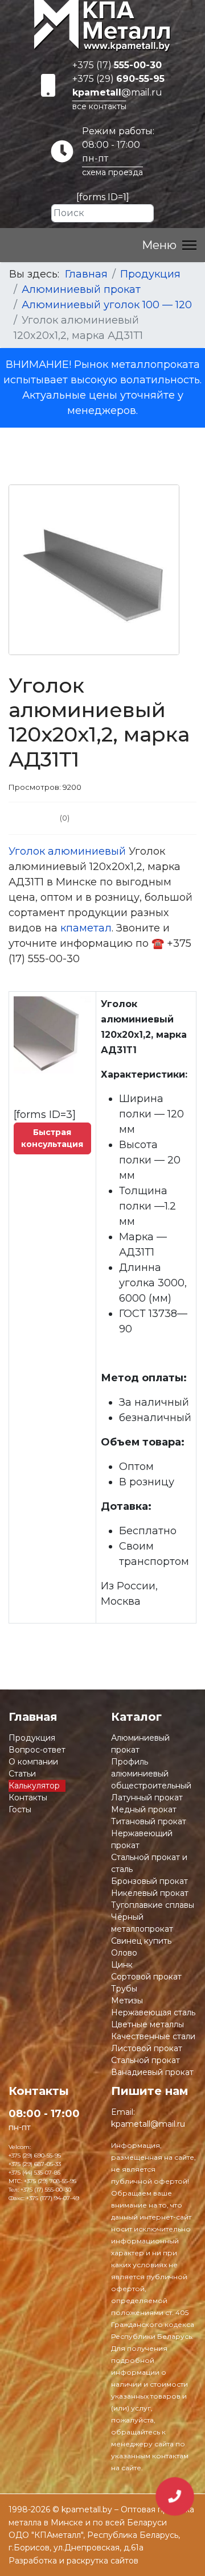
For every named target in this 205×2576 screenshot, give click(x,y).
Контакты (28, 1798)
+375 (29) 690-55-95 (35, 2155)
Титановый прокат (149, 1821)
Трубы (124, 1989)
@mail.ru (117, 92)
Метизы (127, 2001)
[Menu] (169, 245)
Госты (20, 1809)
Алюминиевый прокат (140, 1744)
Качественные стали (153, 2036)
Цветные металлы (147, 2024)
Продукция (32, 1738)
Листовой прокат (147, 2048)
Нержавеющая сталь (153, 2012)
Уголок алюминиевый (67, 851)
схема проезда (112, 172)
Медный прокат (144, 1809)
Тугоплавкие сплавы (153, 1905)
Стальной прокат (145, 2060)
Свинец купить (141, 1941)
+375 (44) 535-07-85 (34, 2173)
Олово (124, 1953)
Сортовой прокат (146, 1977)
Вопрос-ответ (37, 1750)
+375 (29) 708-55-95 (50, 2181)
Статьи (22, 1774)
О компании (33, 1762)
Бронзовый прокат (149, 1881)
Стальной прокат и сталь (149, 1863)
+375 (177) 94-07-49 (53, 2198)
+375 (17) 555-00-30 (46, 2190)
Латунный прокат (147, 1798)
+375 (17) (117, 65)
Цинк (122, 1965)
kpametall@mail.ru (148, 2124)
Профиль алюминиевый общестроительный (151, 1774)
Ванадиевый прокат (152, 2072)
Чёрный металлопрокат (142, 1923)
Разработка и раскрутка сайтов (73, 2561)
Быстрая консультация (52, 1138)
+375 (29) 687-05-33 (35, 2164)
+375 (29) (118, 79)
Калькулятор (34, 1786)
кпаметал (86, 928)
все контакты (99, 106)
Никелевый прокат (150, 1893)
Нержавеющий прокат (142, 1839)
